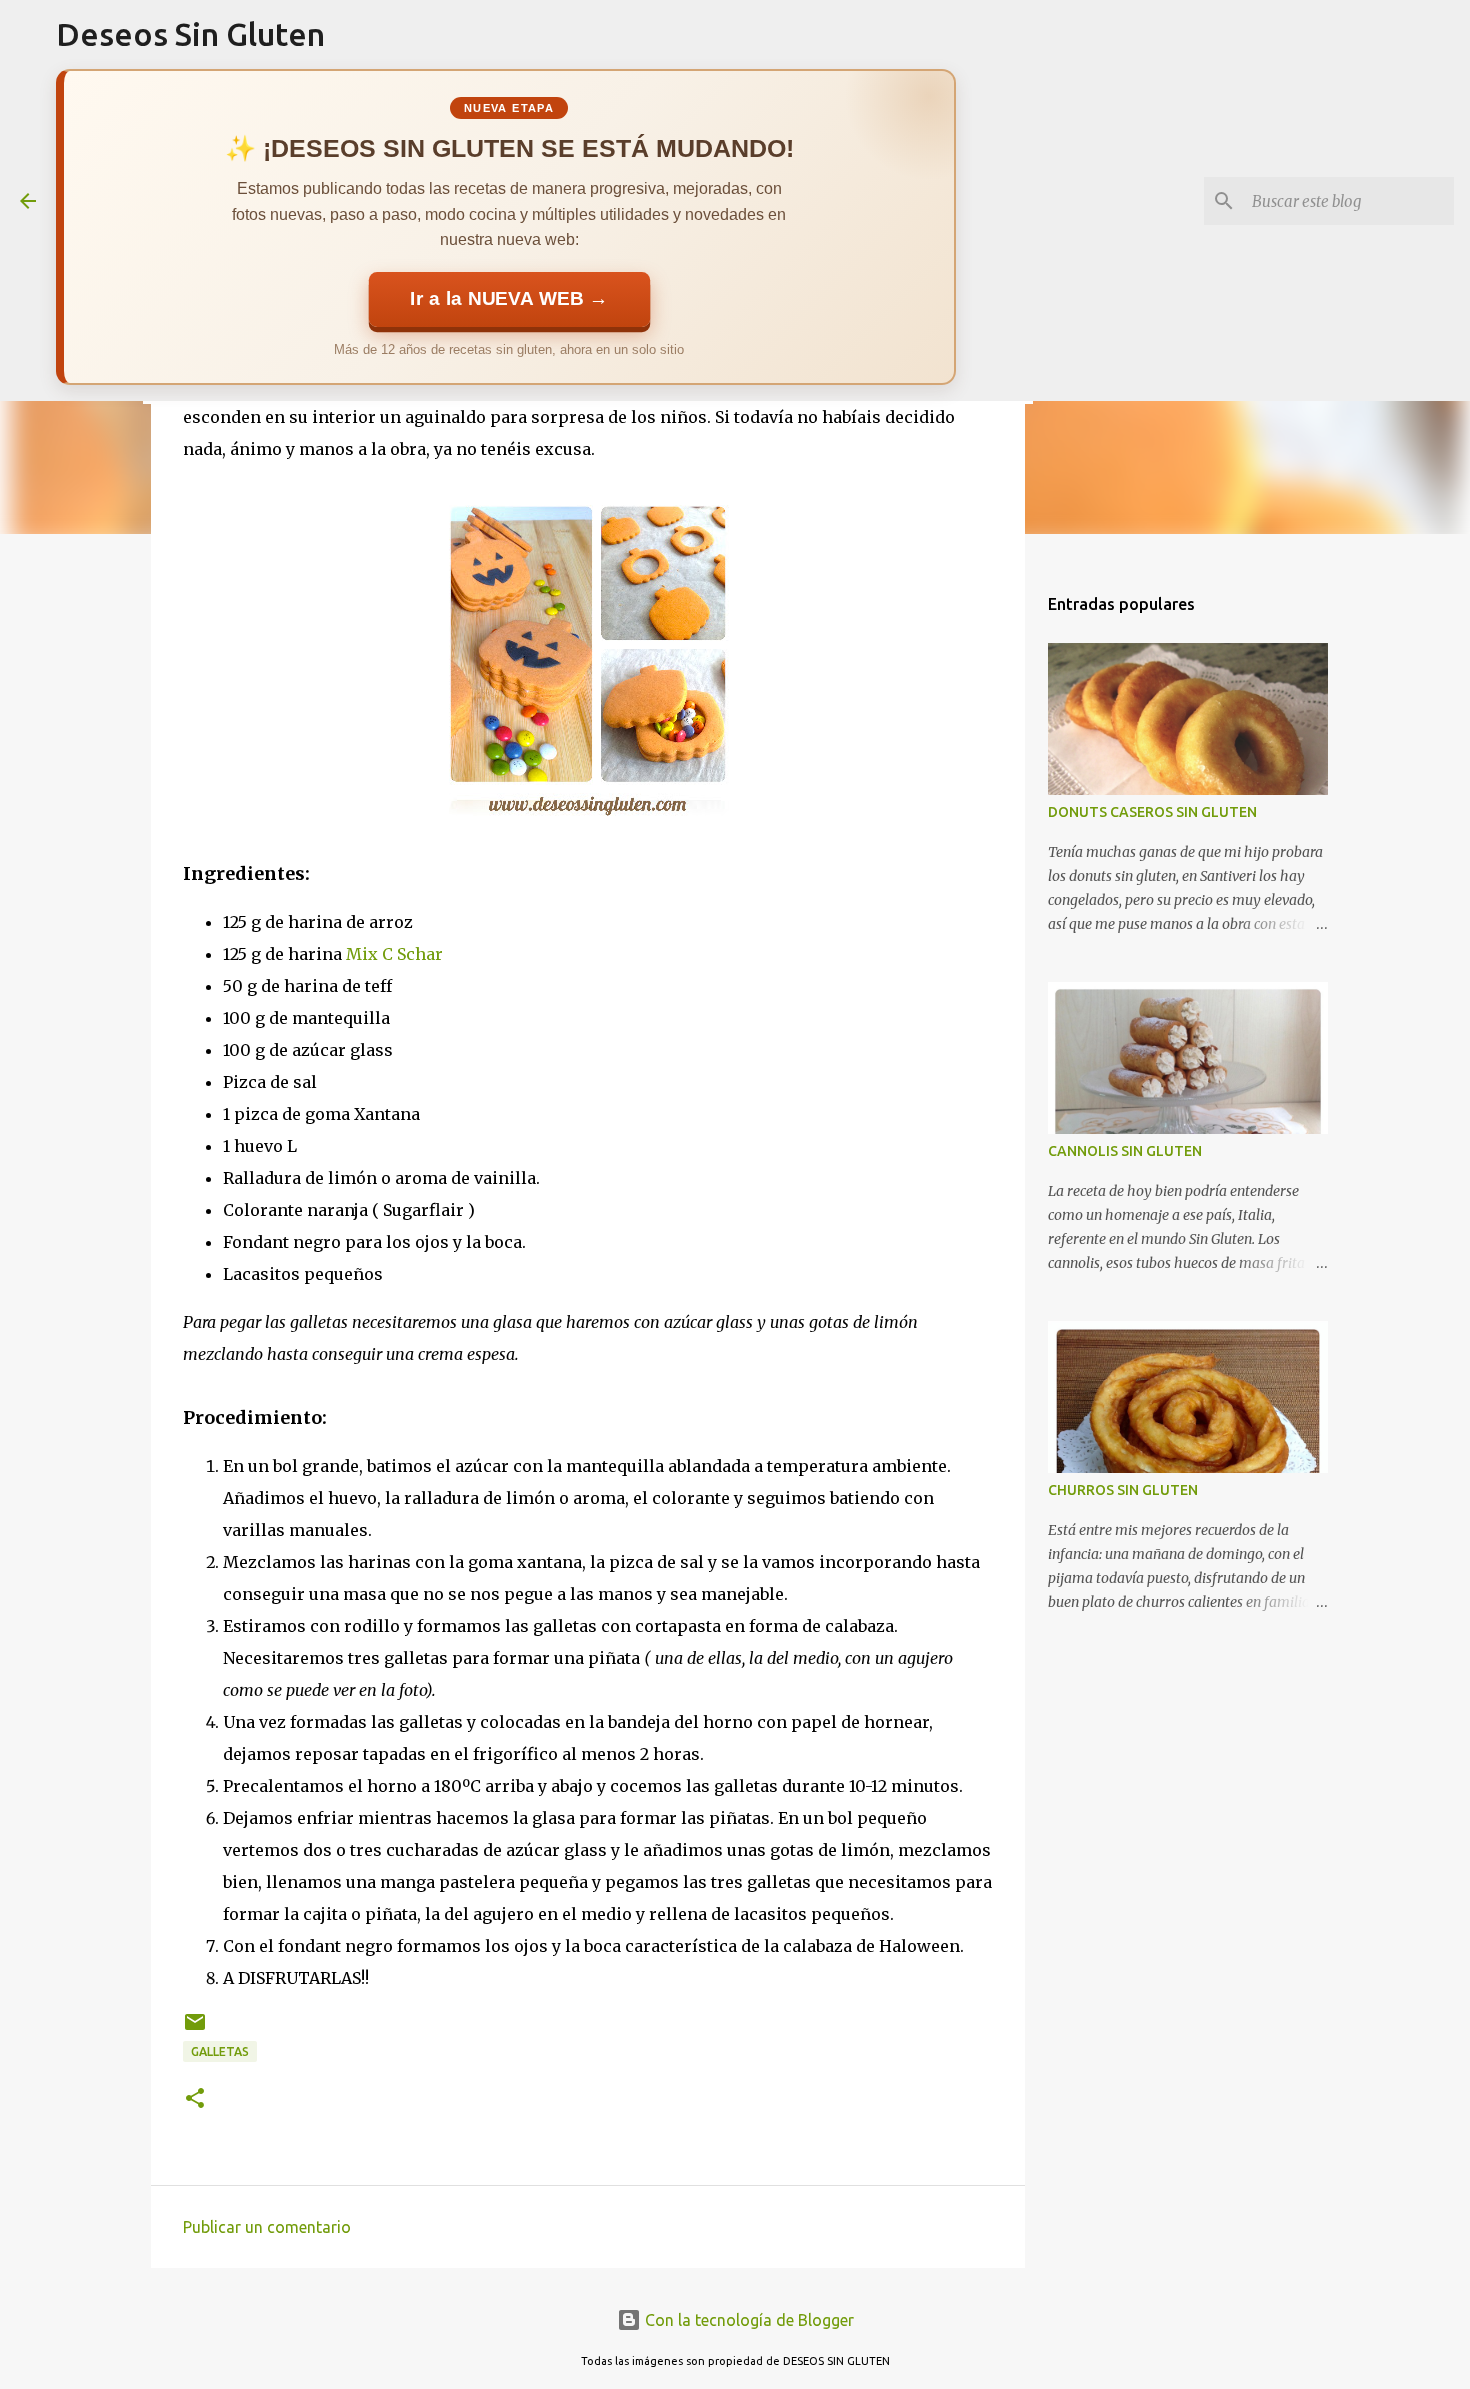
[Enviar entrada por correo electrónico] (195, 2029)
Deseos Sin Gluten (190, 34)
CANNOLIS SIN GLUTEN (1125, 1151)
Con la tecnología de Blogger (747, 2320)
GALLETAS (220, 2051)
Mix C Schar (394, 954)
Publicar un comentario (267, 2227)
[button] (195, 2099)
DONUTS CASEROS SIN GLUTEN (1152, 812)
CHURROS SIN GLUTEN (1123, 1490)
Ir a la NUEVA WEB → (509, 299)
